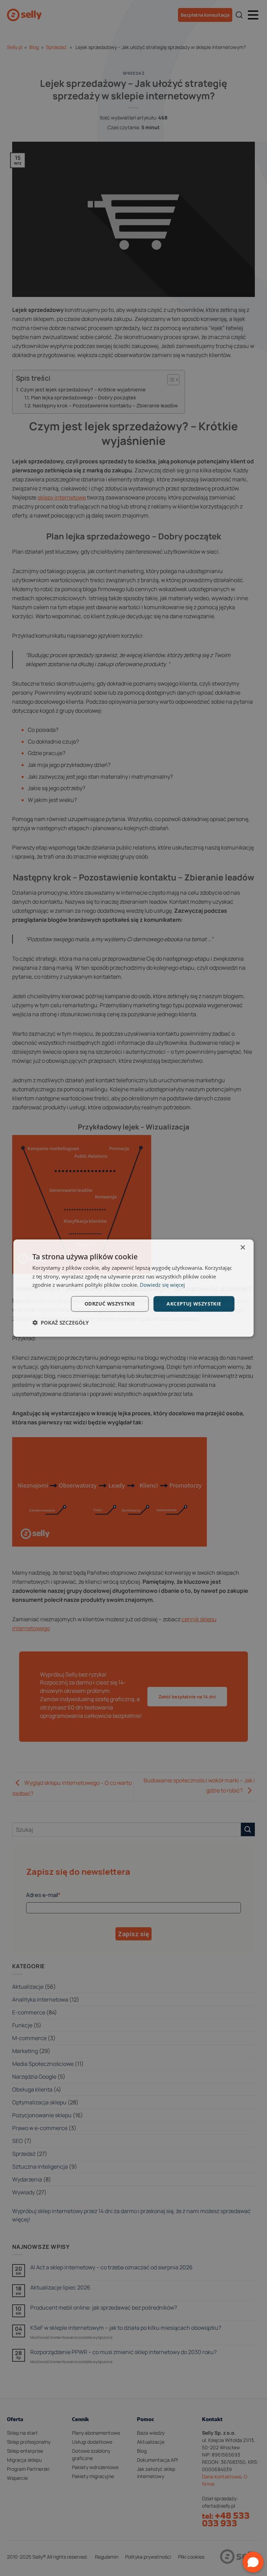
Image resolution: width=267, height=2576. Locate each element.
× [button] (242, 1247)
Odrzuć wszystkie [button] (110, 1304)
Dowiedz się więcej (162, 1285)
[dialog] (133, 1288)
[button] (60, 1323)
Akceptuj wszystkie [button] (194, 1304)
